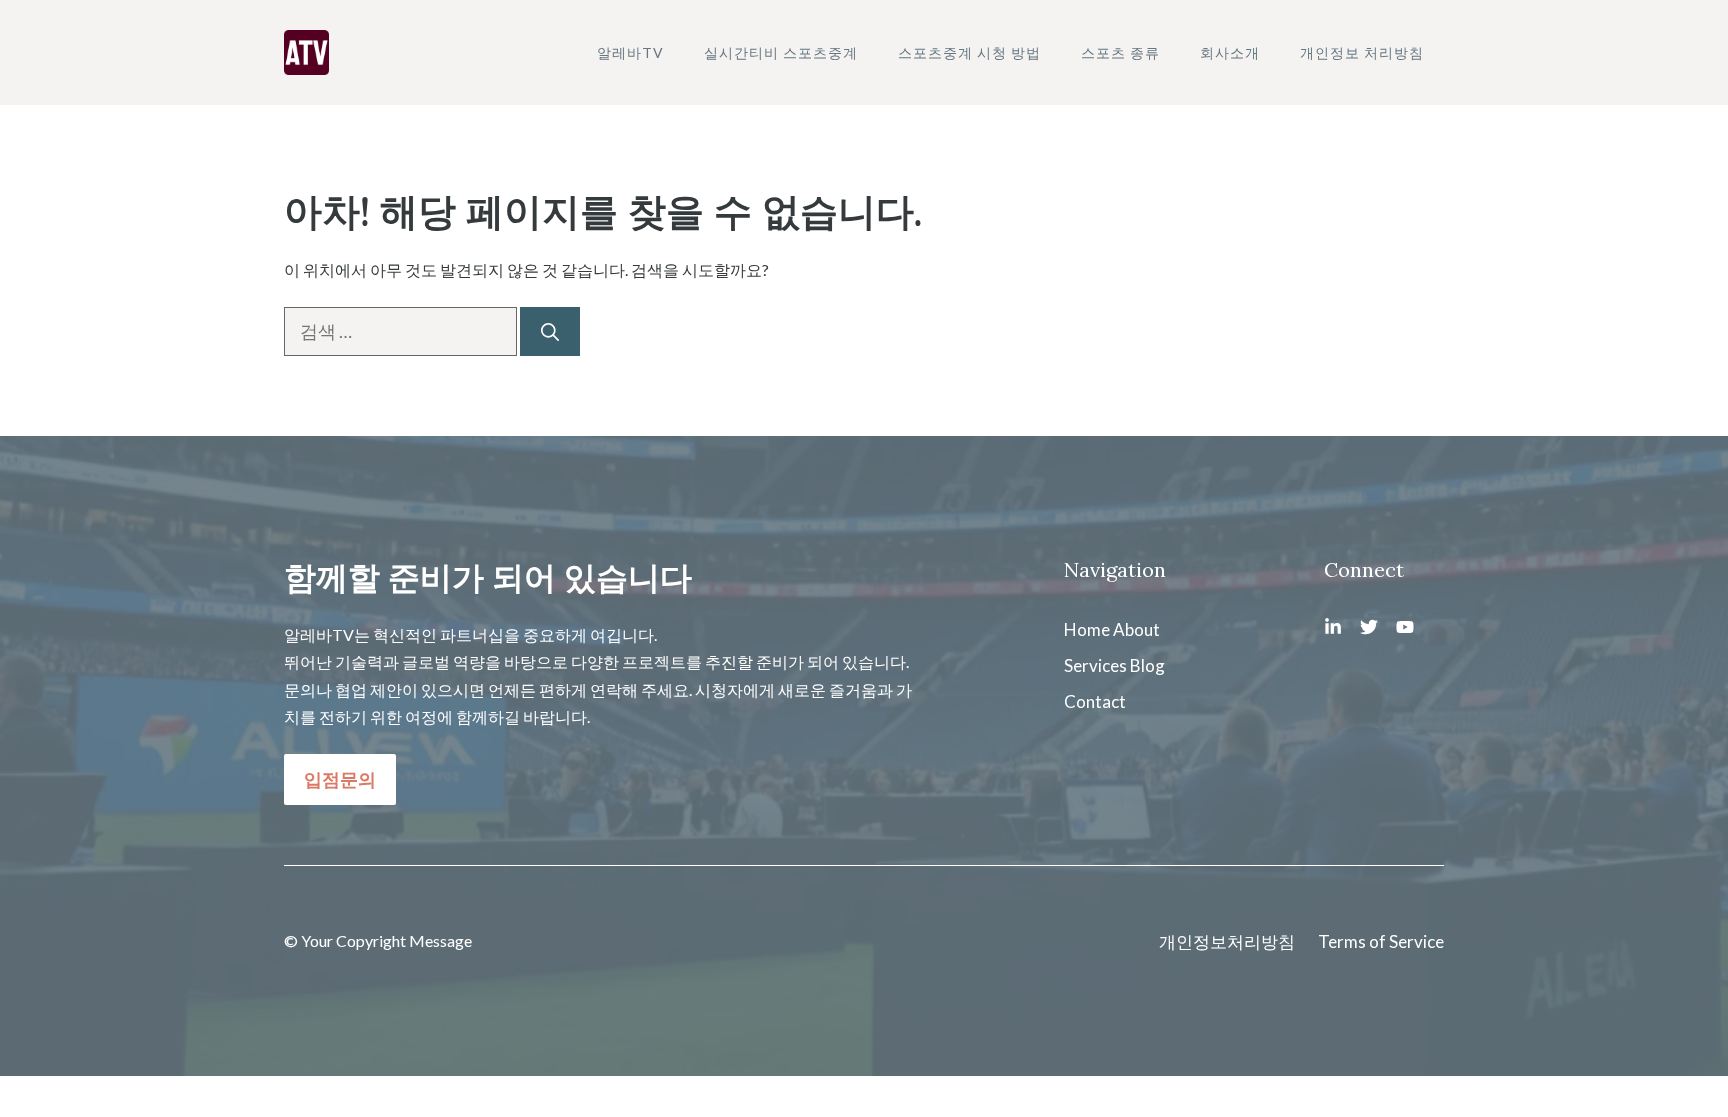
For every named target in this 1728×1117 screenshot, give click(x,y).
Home (1087, 629)
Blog (1147, 665)
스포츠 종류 (1120, 52)
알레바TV (630, 52)
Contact (1095, 701)
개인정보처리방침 (1227, 941)
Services (1095, 665)
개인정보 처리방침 (1362, 52)
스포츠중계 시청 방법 (969, 52)
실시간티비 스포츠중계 (781, 52)
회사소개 (1230, 52)
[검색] (550, 331)
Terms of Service (1381, 941)
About (1136, 629)
